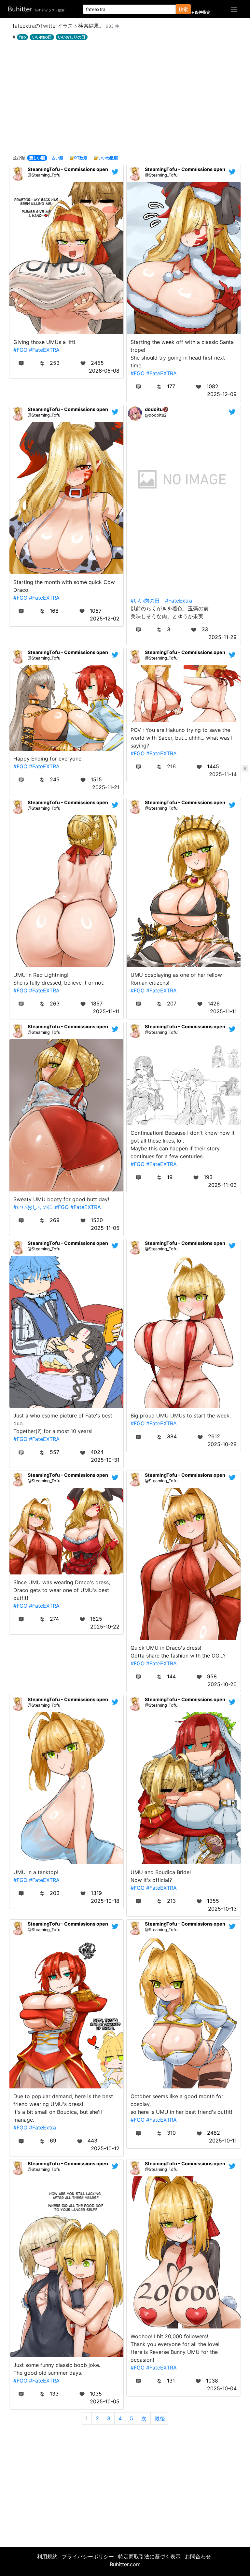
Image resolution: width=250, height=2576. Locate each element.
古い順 (57, 158)
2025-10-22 (105, 1627)
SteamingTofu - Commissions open (68, 169)
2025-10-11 (223, 2141)
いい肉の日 (42, 37)
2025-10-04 (222, 2388)
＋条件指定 (201, 12)
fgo (22, 37)
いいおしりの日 (72, 37)
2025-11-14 (223, 774)
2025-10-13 (222, 1909)
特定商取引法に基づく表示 (149, 2556)
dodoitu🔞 (157, 409)
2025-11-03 (222, 1185)
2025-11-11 (106, 1011)
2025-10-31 (105, 1460)
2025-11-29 (222, 637)
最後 (160, 2418)
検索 (183, 9)
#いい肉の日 (145, 601)
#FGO (20, 350)
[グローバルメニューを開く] (234, 9)
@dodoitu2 (156, 415)
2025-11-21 (106, 787)
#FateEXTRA (44, 350)
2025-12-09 (222, 394)
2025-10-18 (105, 1901)
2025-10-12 (105, 2148)
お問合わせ (198, 2556)
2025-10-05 (105, 2401)
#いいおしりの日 (33, 1207)
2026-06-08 (104, 371)
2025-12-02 (105, 619)
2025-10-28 (222, 1444)
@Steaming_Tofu (44, 175)
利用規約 (47, 2556)
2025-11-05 (105, 1228)
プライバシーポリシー (88, 2556)
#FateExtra (179, 601)
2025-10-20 (222, 1684)
